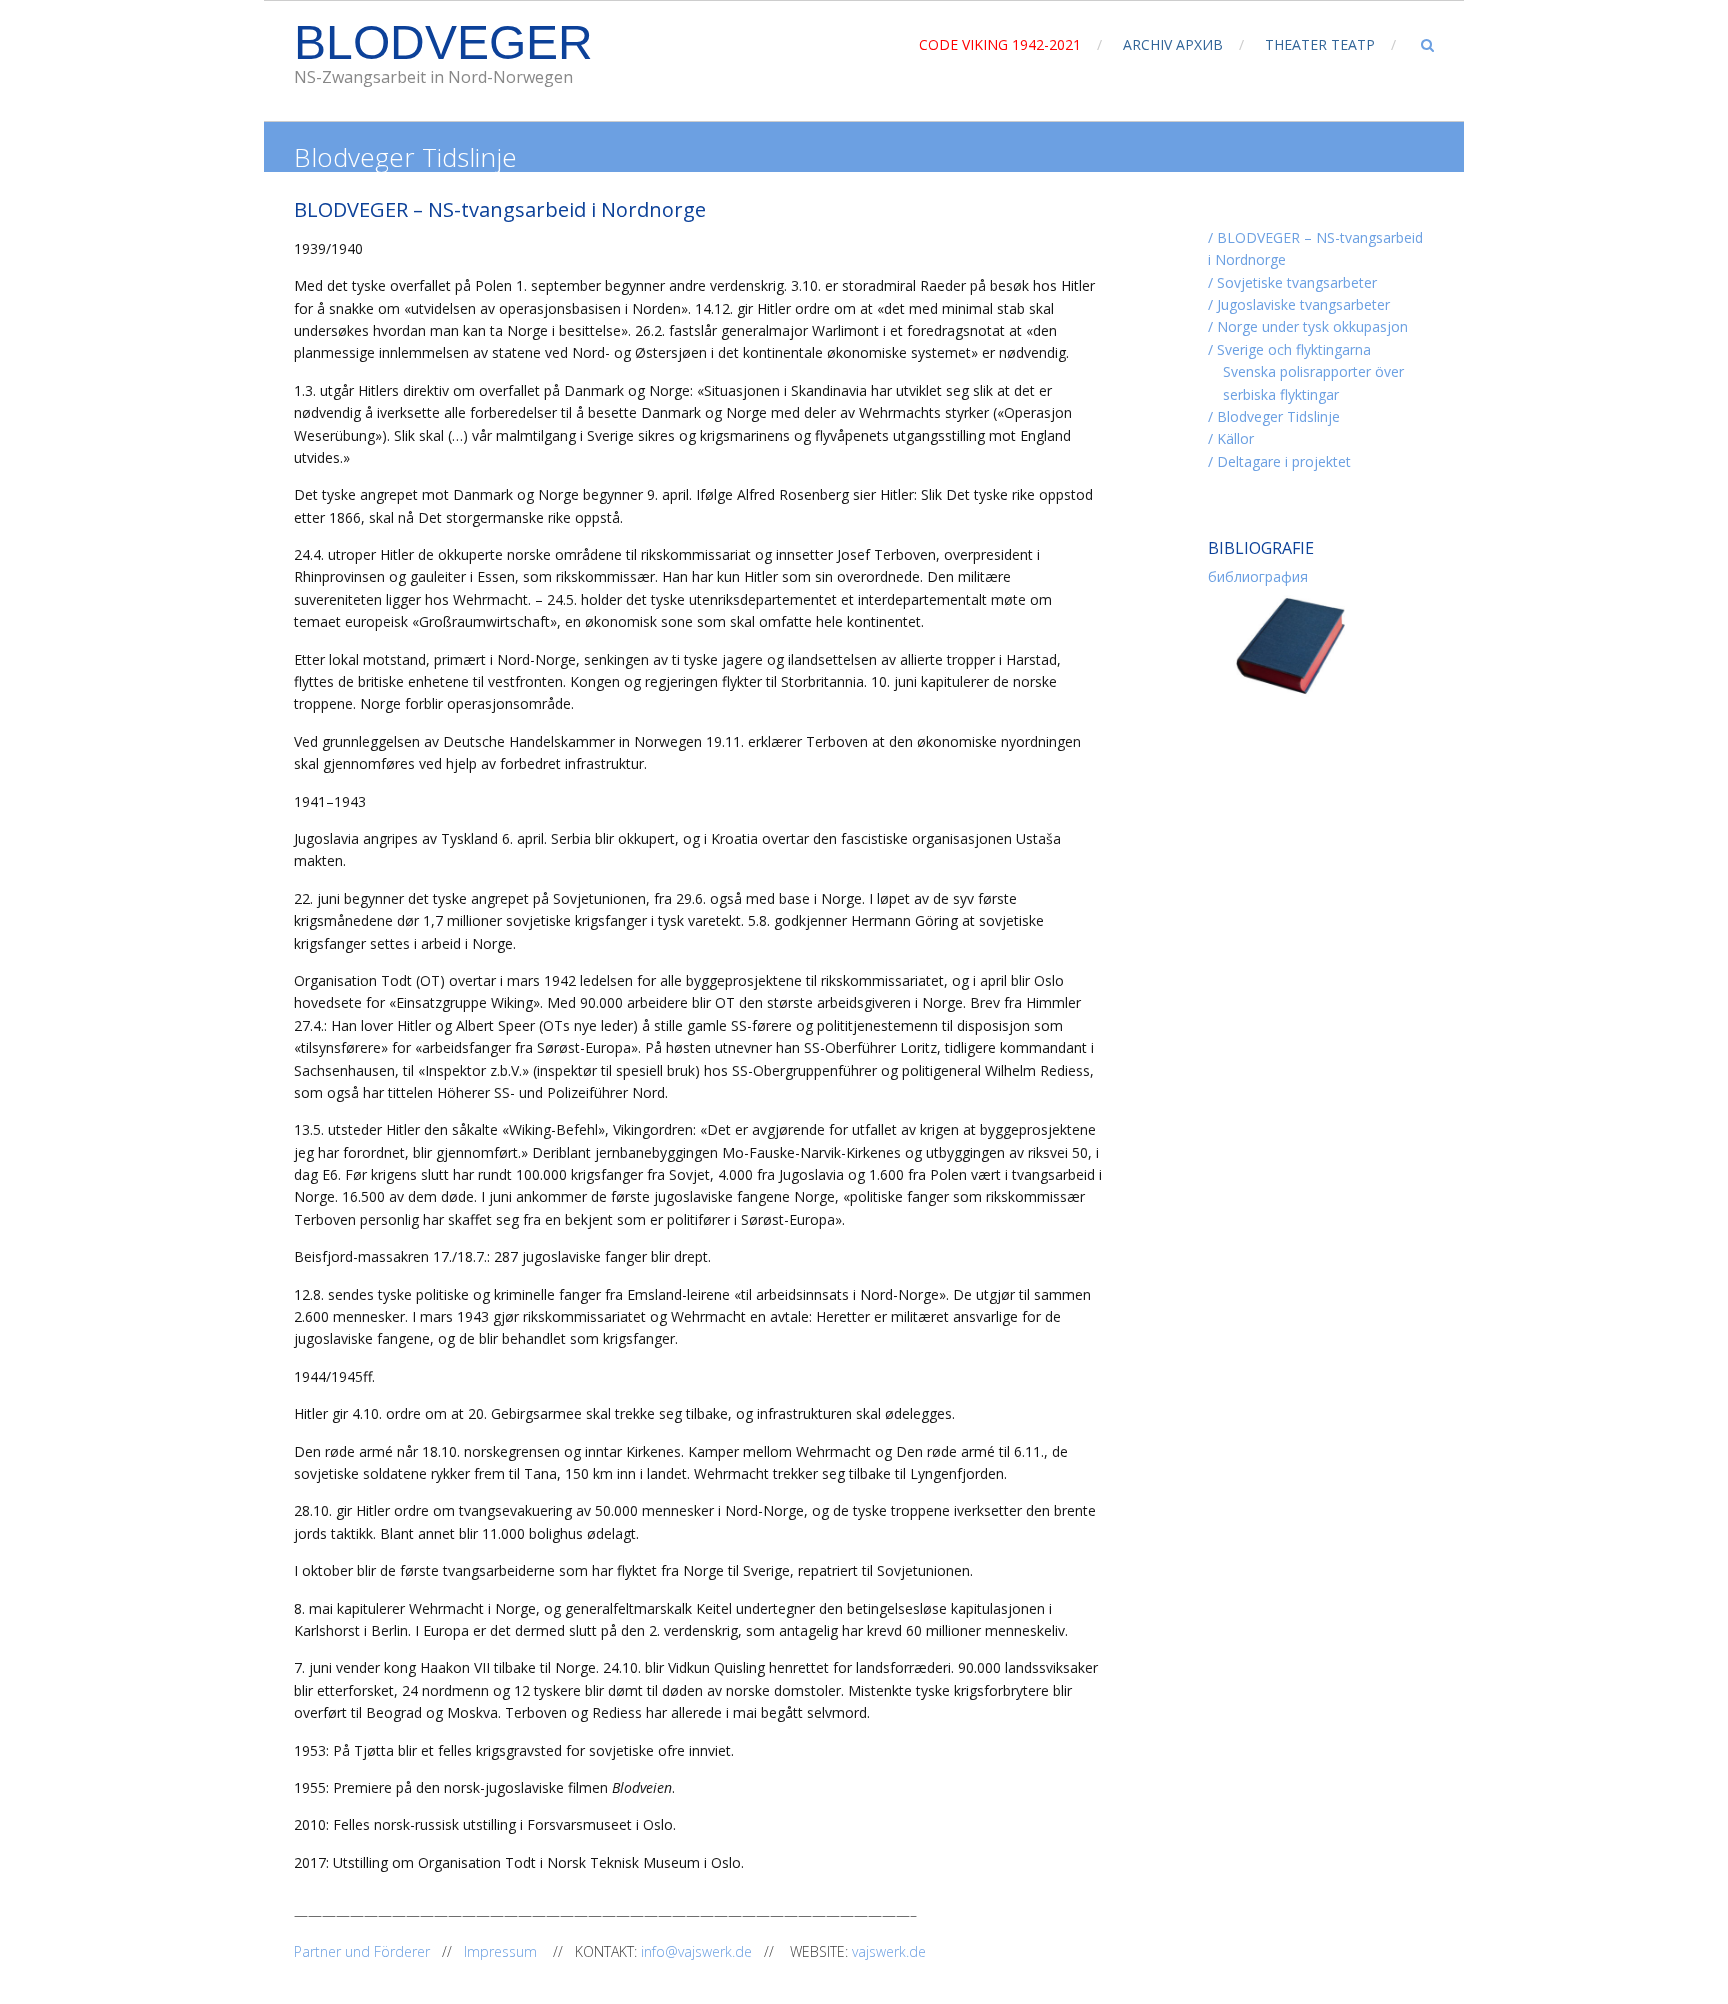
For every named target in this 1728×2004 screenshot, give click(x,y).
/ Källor (1231, 438)
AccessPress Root (580, 1990)
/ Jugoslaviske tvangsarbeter (1299, 304)
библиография (1258, 576)
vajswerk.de (889, 1951)
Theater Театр (1320, 44)
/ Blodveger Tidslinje (1274, 416)
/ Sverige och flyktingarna (1289, 349)
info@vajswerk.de (696, 1951)
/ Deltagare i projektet (1279, 461)
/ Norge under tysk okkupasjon (1308, 326)
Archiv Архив (1173, 44)
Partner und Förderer (364, 1951)
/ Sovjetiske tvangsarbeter (1292, 282)
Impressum (506, 1951)
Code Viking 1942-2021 (1000, 44)
